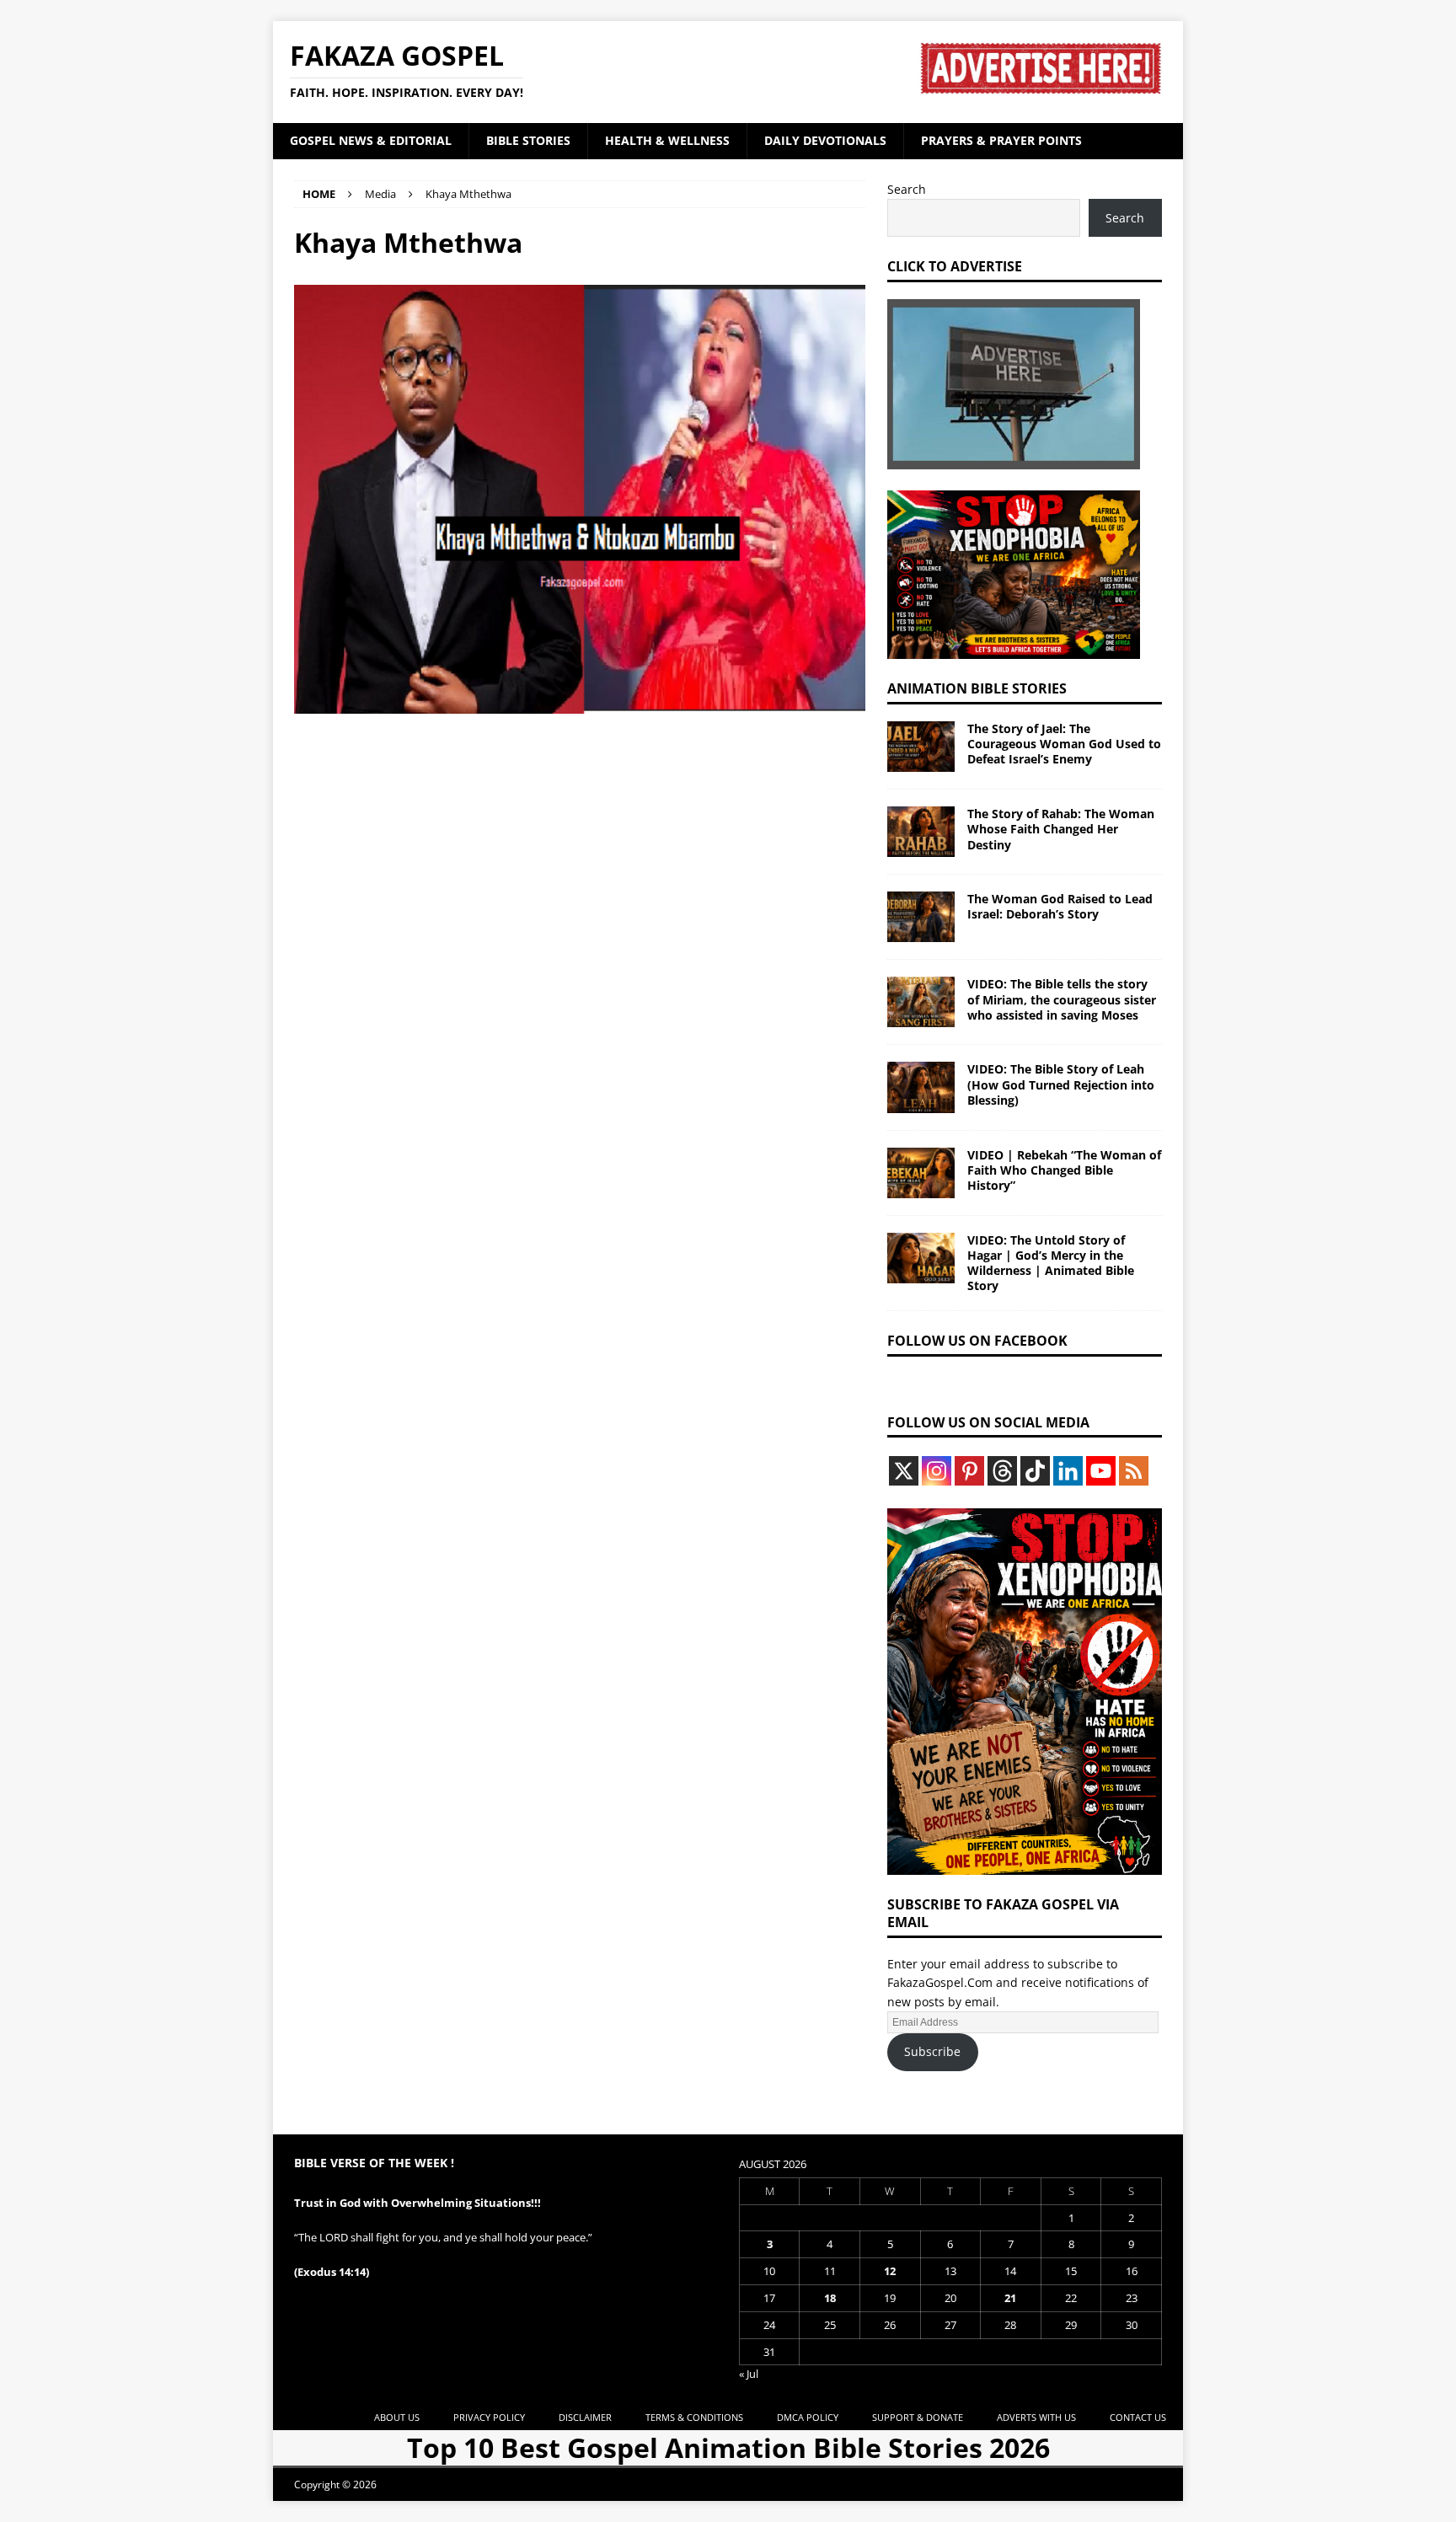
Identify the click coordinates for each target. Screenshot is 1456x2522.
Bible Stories (528, 140)
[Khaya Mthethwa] (580, 703)
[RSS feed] (1134, 1471)
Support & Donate (918, 2417)
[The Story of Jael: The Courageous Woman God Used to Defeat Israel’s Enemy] (921, 747)
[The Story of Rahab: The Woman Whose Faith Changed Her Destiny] (921, 832)
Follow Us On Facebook (977, 1341)
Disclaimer (585, 2417)
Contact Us (1138, 2417)
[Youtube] (1101, 1471)
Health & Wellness (667, 140)
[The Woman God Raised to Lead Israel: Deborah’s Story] (921, 917)
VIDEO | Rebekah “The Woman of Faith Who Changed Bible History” (1064, 1170)
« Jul (749, 2374)
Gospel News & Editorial (371, 140)
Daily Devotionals (825, 140)
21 (1010, 2298)
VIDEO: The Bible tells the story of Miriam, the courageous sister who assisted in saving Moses (1062, 999)
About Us (397, 2417)
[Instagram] (937, 1471)
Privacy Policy (489, 2417)
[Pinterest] (969, 1471)
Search (907, 189)
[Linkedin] (1068, 1471)
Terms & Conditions (694, 2417)
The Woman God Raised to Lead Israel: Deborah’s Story (1060, 906)
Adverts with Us (1036, 2417)
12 (890, 2271)
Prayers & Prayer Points (1001, 140)
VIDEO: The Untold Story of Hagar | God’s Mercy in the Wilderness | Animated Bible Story (1051, 1263)
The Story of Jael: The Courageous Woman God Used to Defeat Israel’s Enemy (1064, 744)
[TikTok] (1035, 1471)
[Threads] (1002, 1471)
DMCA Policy (808, 2417)
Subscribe (932, 2051)
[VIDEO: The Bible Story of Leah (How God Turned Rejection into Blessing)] (921, 1087)
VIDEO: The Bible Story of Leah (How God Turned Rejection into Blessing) (1061, 1084)
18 (830, 2298)
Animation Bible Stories (977, 688)
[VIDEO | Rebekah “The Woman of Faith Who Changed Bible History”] (921, 1173)
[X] (904, 1471)
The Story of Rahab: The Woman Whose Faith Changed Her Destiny (1061, 829)
